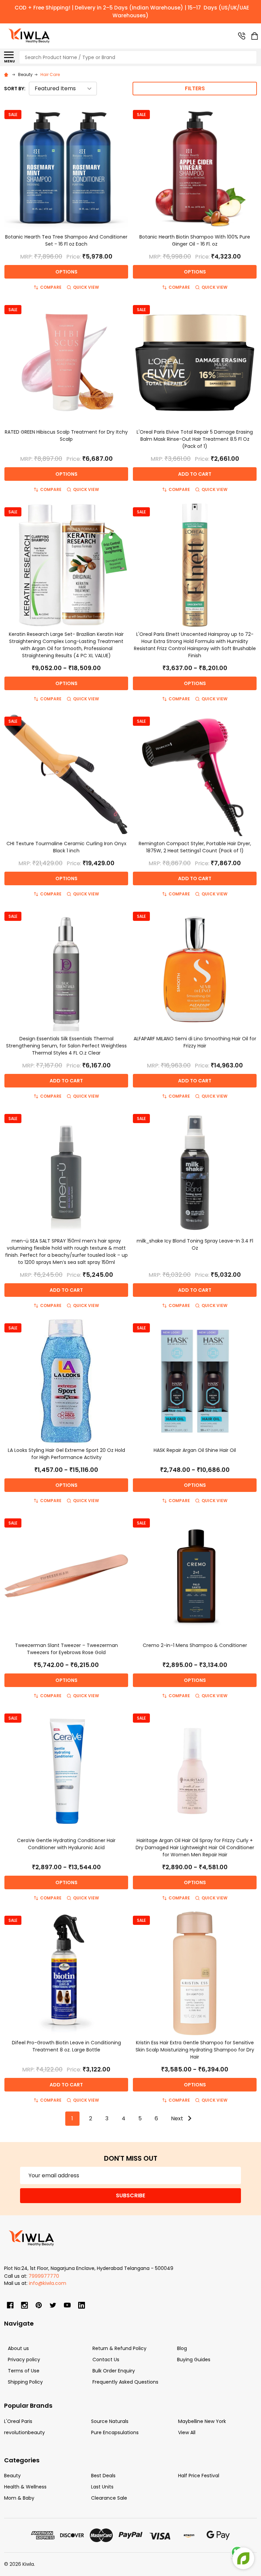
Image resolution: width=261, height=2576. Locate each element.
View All (187, 2432)
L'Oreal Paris (18, 2421)
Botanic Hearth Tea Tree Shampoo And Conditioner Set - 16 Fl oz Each (66, 240)
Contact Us (106, 2360)
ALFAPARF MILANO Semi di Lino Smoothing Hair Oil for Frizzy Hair (195, 1042)
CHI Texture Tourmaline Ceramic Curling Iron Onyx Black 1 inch (66, 847)
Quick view (86, 287)
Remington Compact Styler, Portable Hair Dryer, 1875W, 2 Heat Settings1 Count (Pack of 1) (195, 847)
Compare (51, 287)
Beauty (12, 2476)
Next (178, 2118)
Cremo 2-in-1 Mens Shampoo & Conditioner (195, 1645)
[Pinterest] (39, 2305)
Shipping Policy (25, 2382)
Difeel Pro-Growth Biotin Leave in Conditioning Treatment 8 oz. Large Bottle (66, 2046)
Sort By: (15, 89)
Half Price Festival (199, 2476)
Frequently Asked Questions (125, 2382)
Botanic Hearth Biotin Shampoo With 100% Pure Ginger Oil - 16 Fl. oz (195, 240)
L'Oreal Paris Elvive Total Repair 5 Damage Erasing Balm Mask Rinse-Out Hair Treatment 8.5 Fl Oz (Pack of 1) (195, 439)
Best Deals (103, 2476)
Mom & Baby (19, 2498)
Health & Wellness (25, 2487)
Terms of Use (24, 2371)
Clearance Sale (109, 2498)
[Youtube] (67, 2305)
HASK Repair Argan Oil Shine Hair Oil (195, 1450)
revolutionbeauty (24, 2432)
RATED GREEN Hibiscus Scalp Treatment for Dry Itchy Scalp (66, 435)
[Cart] (255, 36)
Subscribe (130, 2195)
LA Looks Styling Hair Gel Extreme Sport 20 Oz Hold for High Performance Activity (66, 1454)
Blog (182, 2348)
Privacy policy (24, 2360)
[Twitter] (53, 2305)
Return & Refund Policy (119, 2348)
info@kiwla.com (48, 2283)
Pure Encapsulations (115, 2432)
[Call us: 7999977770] (242, 36)
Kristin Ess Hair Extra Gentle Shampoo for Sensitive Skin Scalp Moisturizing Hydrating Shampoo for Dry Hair (195, 2050)
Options (66, 272)
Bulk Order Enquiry (114, 2371)
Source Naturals (110, 2421)
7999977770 (44, 2276)
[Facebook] (10, 2305)
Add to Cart (195, 474)
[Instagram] (24, 2305)
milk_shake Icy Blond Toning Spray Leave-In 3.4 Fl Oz (195, 1244)
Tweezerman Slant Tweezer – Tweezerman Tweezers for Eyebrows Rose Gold (66, 1649)
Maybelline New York (202, 2421)
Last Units (102, 2487)
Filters (195, 88)
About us (18, 2348)
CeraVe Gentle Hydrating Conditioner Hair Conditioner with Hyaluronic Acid (66, 1844)
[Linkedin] (82, 2305)
